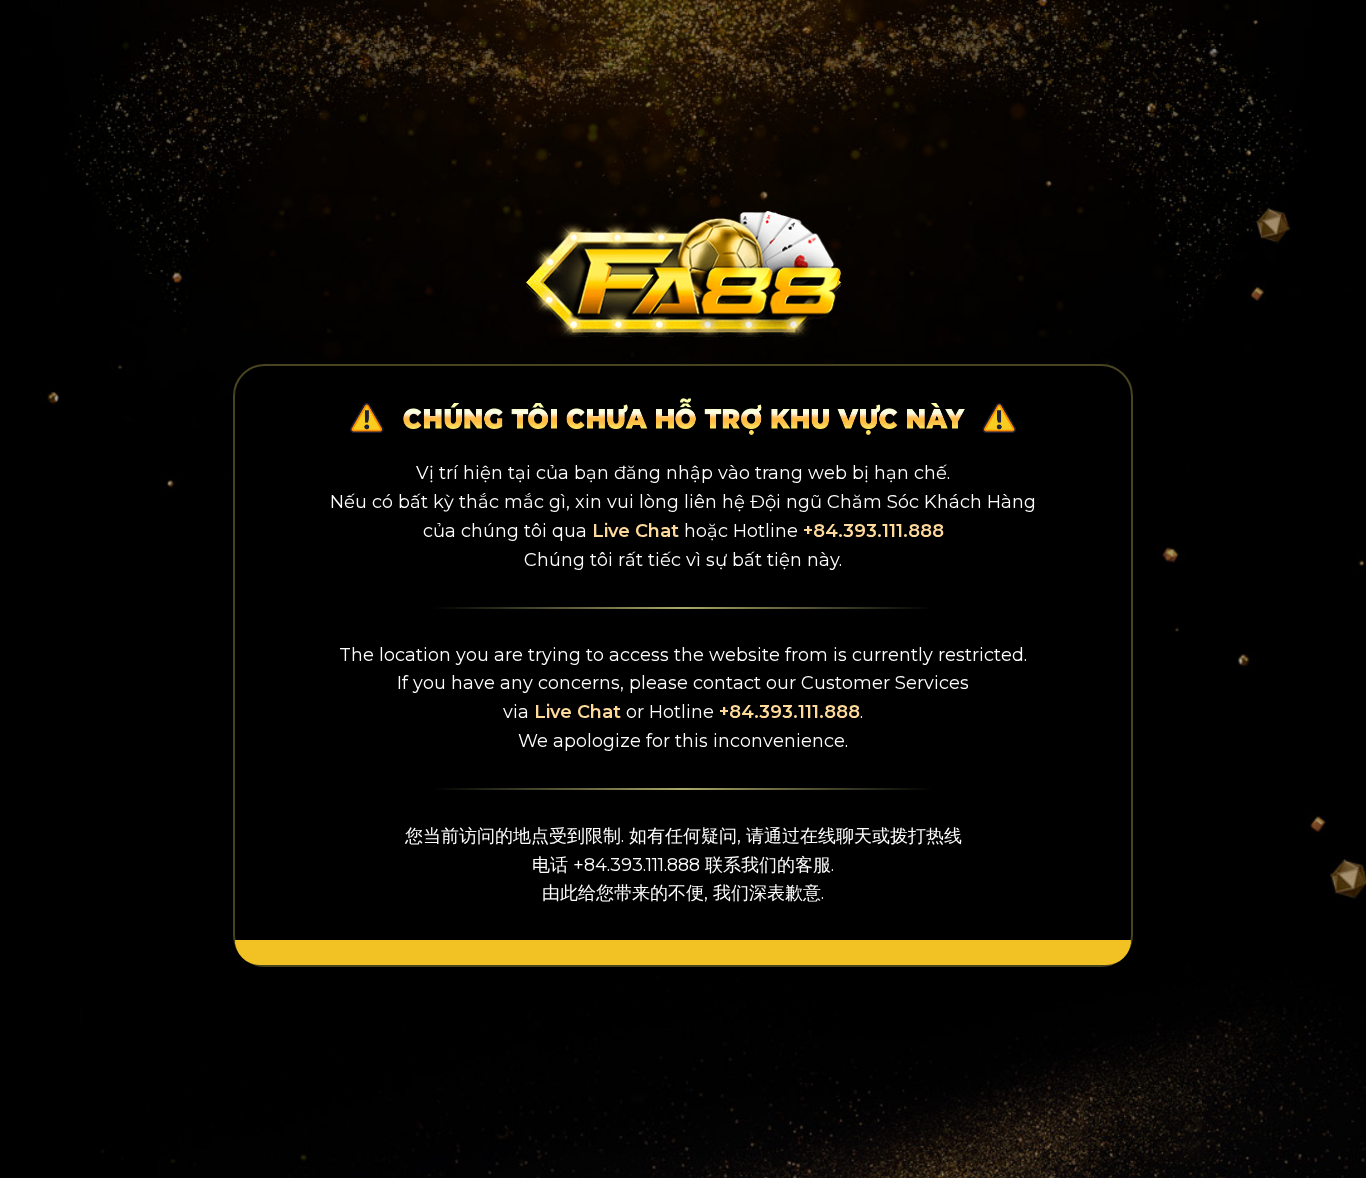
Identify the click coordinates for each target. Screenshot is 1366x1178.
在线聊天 (836, 836)
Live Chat (635, 531)
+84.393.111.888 (873, 531)
